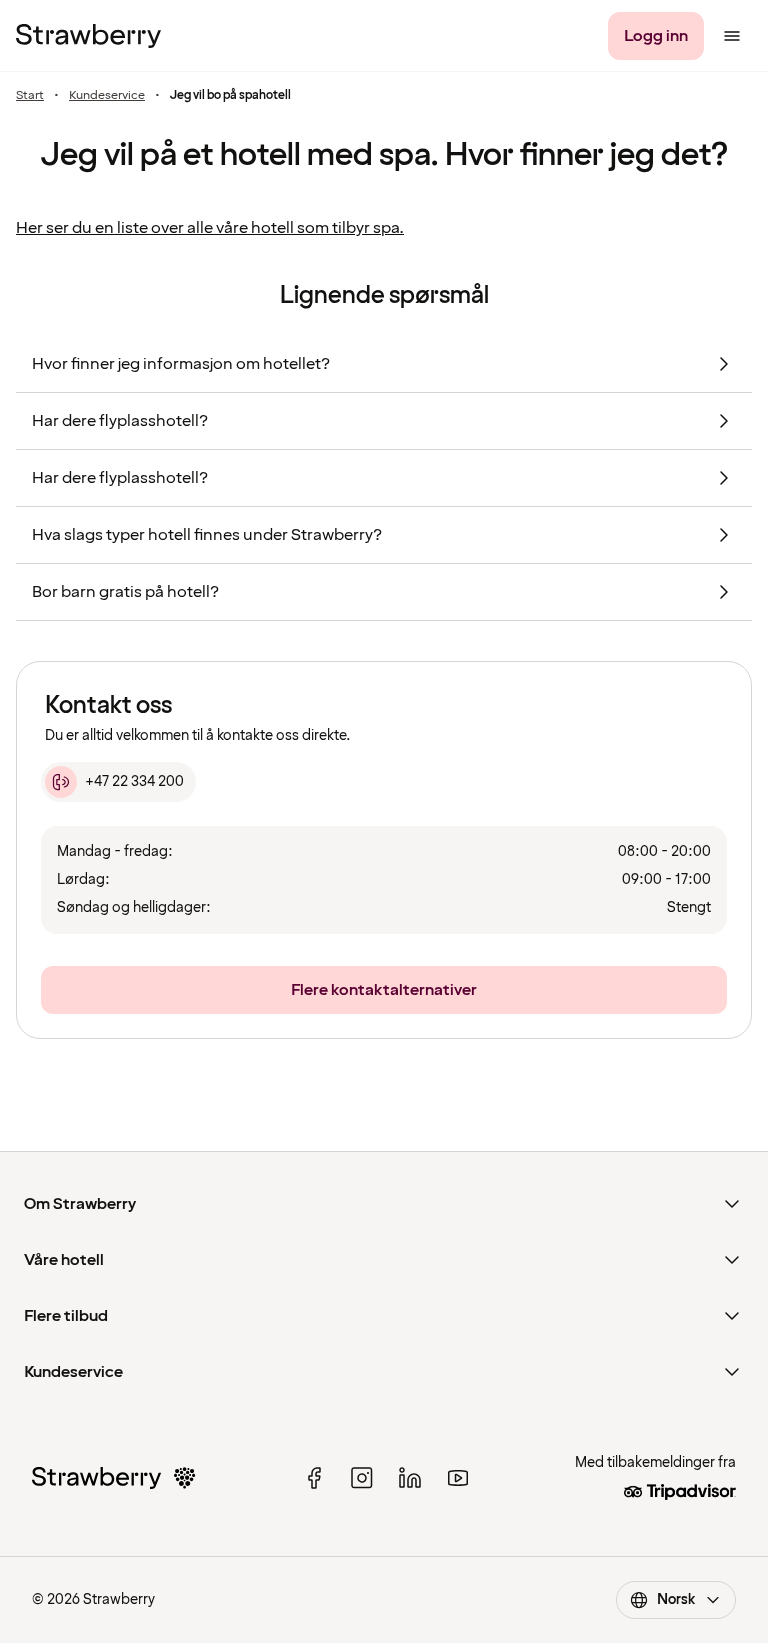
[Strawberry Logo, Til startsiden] (88, 36)
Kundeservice (107, 96)
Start (30, 96)
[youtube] (458, 1478)
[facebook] (314, 1478)
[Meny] (732, 36)
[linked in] (410, 1478)
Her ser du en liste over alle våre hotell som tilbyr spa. (210, 228)
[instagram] (362, 1478)
